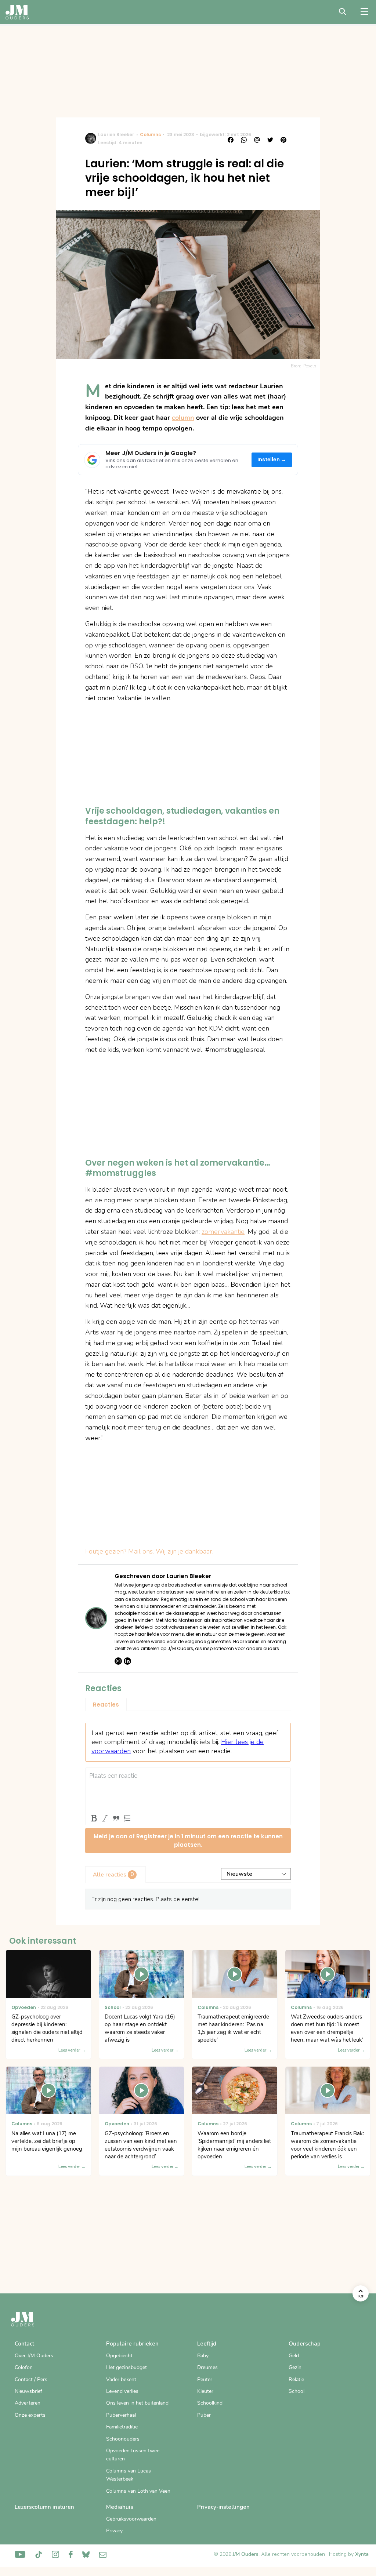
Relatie (296, 2379)
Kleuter (205, 2391)
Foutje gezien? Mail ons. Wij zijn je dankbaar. (149, 1551)
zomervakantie (223, 1232)
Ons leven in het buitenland (137, 2403)
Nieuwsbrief (28, 2391)
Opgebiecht (119, 2356)
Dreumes (207, 2367)
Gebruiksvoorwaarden (131, 2519)
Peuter (205, 2379)
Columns (150, 135)
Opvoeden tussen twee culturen (133, 2455)
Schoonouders (123, 2439)
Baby (203, 2356)
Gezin (295, 2367)
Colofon (24, 2367)
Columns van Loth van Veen (138, 2491)
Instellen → (272, 460)
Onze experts (30, 2415)
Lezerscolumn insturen (44, 2507)
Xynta (362, 2554)
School (297, 2391)
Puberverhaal (121, 2415)
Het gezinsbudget (126, 2367)
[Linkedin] (127, 1661)
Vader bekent (121, 2379)
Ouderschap (305, 2344)
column (183, 418)
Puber (204, 2415)
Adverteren (28, 2403)
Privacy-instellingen (223, 2507)
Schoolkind (210, 2403)
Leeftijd (207, 2344)
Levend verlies (122, 2391)
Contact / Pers (31, 2379)
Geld (294, 2356)
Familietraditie (122, 2427)
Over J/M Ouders (34, 2356)
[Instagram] (118, 1661)
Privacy (114, 2531)
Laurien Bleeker (116, 135)
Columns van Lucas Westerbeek (129, 2475)
